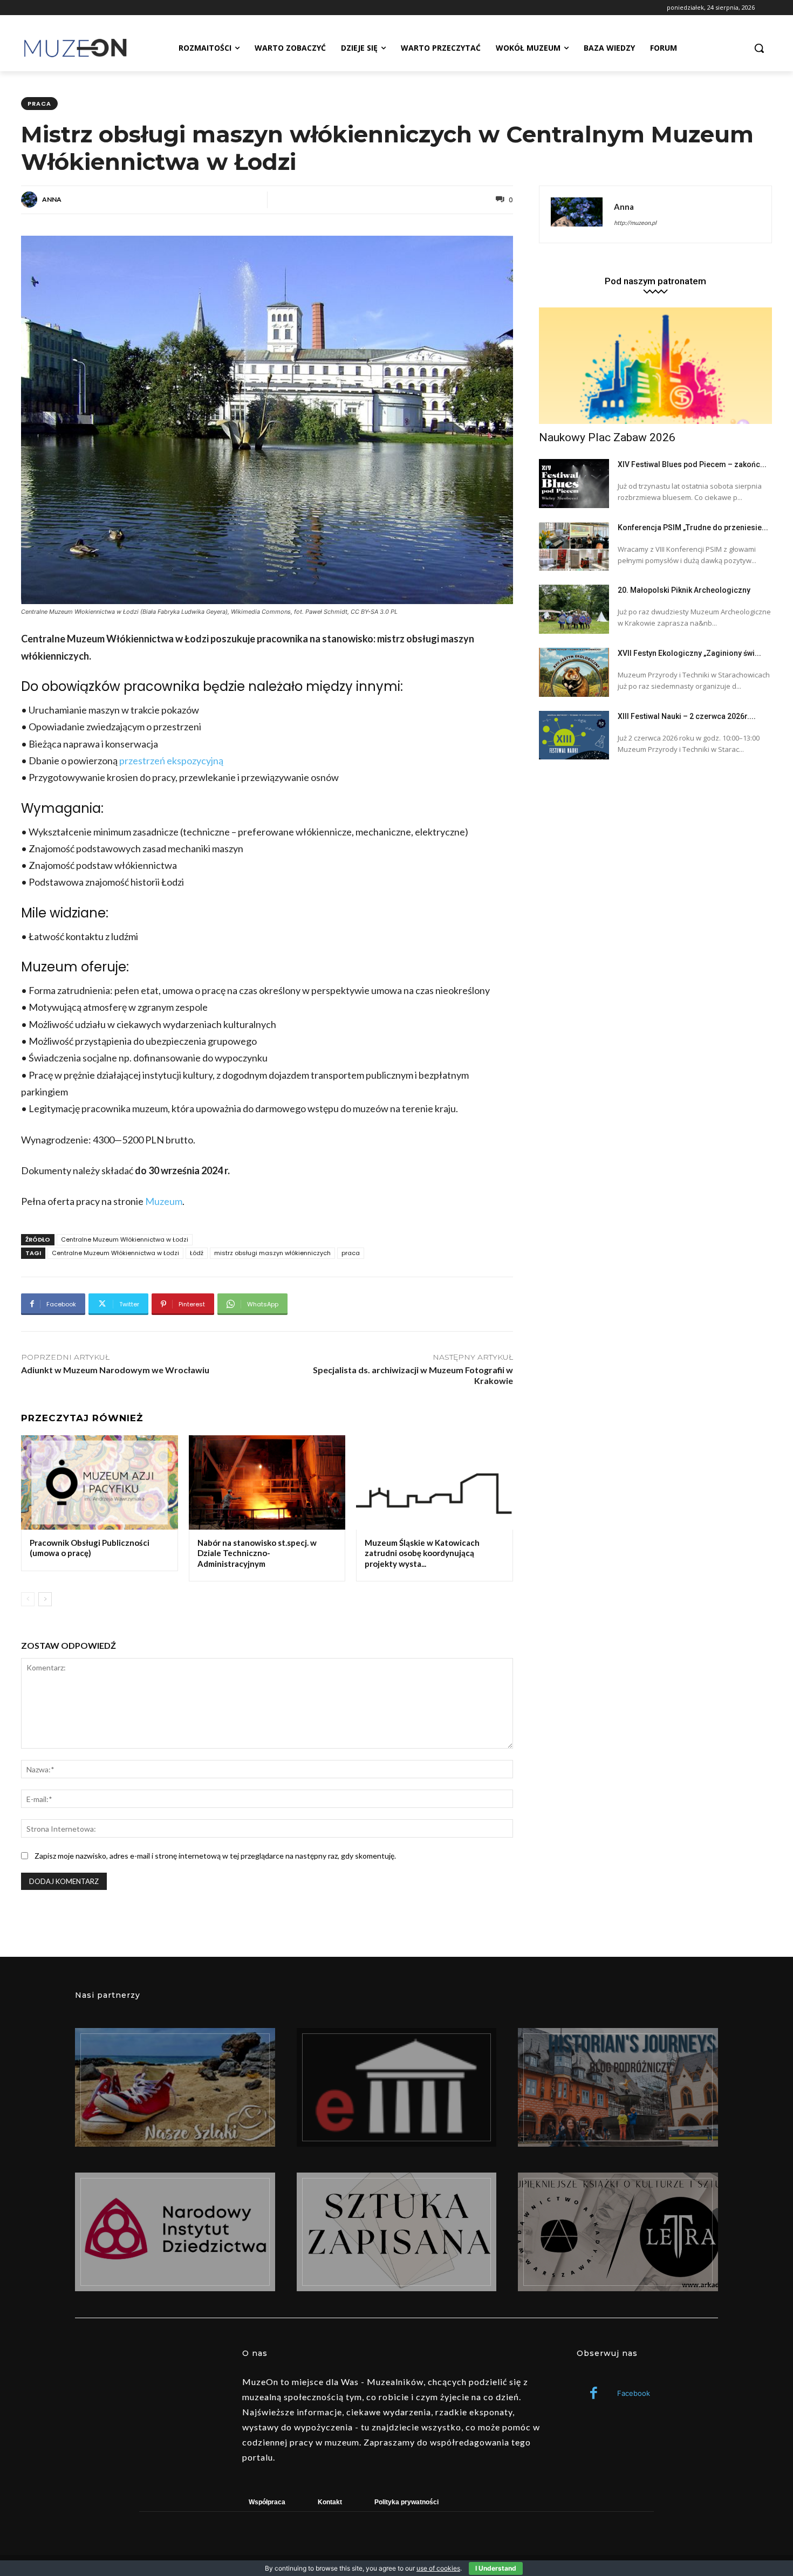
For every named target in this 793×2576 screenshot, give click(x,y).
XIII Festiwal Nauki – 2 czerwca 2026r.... (687, 716)
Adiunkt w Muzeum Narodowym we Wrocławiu (115, 1370)
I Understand (496, 2568)
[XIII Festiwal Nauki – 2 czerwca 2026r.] (574, 735)
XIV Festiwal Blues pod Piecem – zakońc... (692, 464)
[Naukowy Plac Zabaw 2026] (655, 366)
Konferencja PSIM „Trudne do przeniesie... (693, 527)
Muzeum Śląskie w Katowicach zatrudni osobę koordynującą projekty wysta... (422, 1553)
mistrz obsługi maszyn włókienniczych (272, 1253)
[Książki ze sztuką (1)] (618, 2232)
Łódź (197, 1253)
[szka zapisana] (397, 2232)
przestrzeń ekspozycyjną (171, 761)
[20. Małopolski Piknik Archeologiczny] (574, 609)
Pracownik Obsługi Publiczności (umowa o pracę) (90, 1548)
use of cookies (438, 2568)
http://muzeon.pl (635, 222)
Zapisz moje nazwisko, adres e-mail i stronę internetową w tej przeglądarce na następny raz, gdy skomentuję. (215, 1856)
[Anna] (31, 200)
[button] (759, 48)
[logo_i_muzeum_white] (397, 2087)
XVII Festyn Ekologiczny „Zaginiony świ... (689, 653)
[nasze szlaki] (175, 2087)
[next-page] (45, 1599)
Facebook (634, 2393)
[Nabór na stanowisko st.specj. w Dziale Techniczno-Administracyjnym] (267, 1482)
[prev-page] (28, 1599)
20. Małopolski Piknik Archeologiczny (684, 590)
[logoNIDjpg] (175, 2232)
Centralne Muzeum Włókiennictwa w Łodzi (125, 1239)
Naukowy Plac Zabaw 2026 (607, 437)
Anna (52, 199)
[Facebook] (594, 2394)
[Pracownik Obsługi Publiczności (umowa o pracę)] (100, 1482)
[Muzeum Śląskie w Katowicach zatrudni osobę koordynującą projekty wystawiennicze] (435, 1482)
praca (39, 104)
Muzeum (164, 1201)
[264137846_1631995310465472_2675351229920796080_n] (618, 2087)
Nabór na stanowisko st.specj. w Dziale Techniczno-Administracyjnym (257, 1553)
